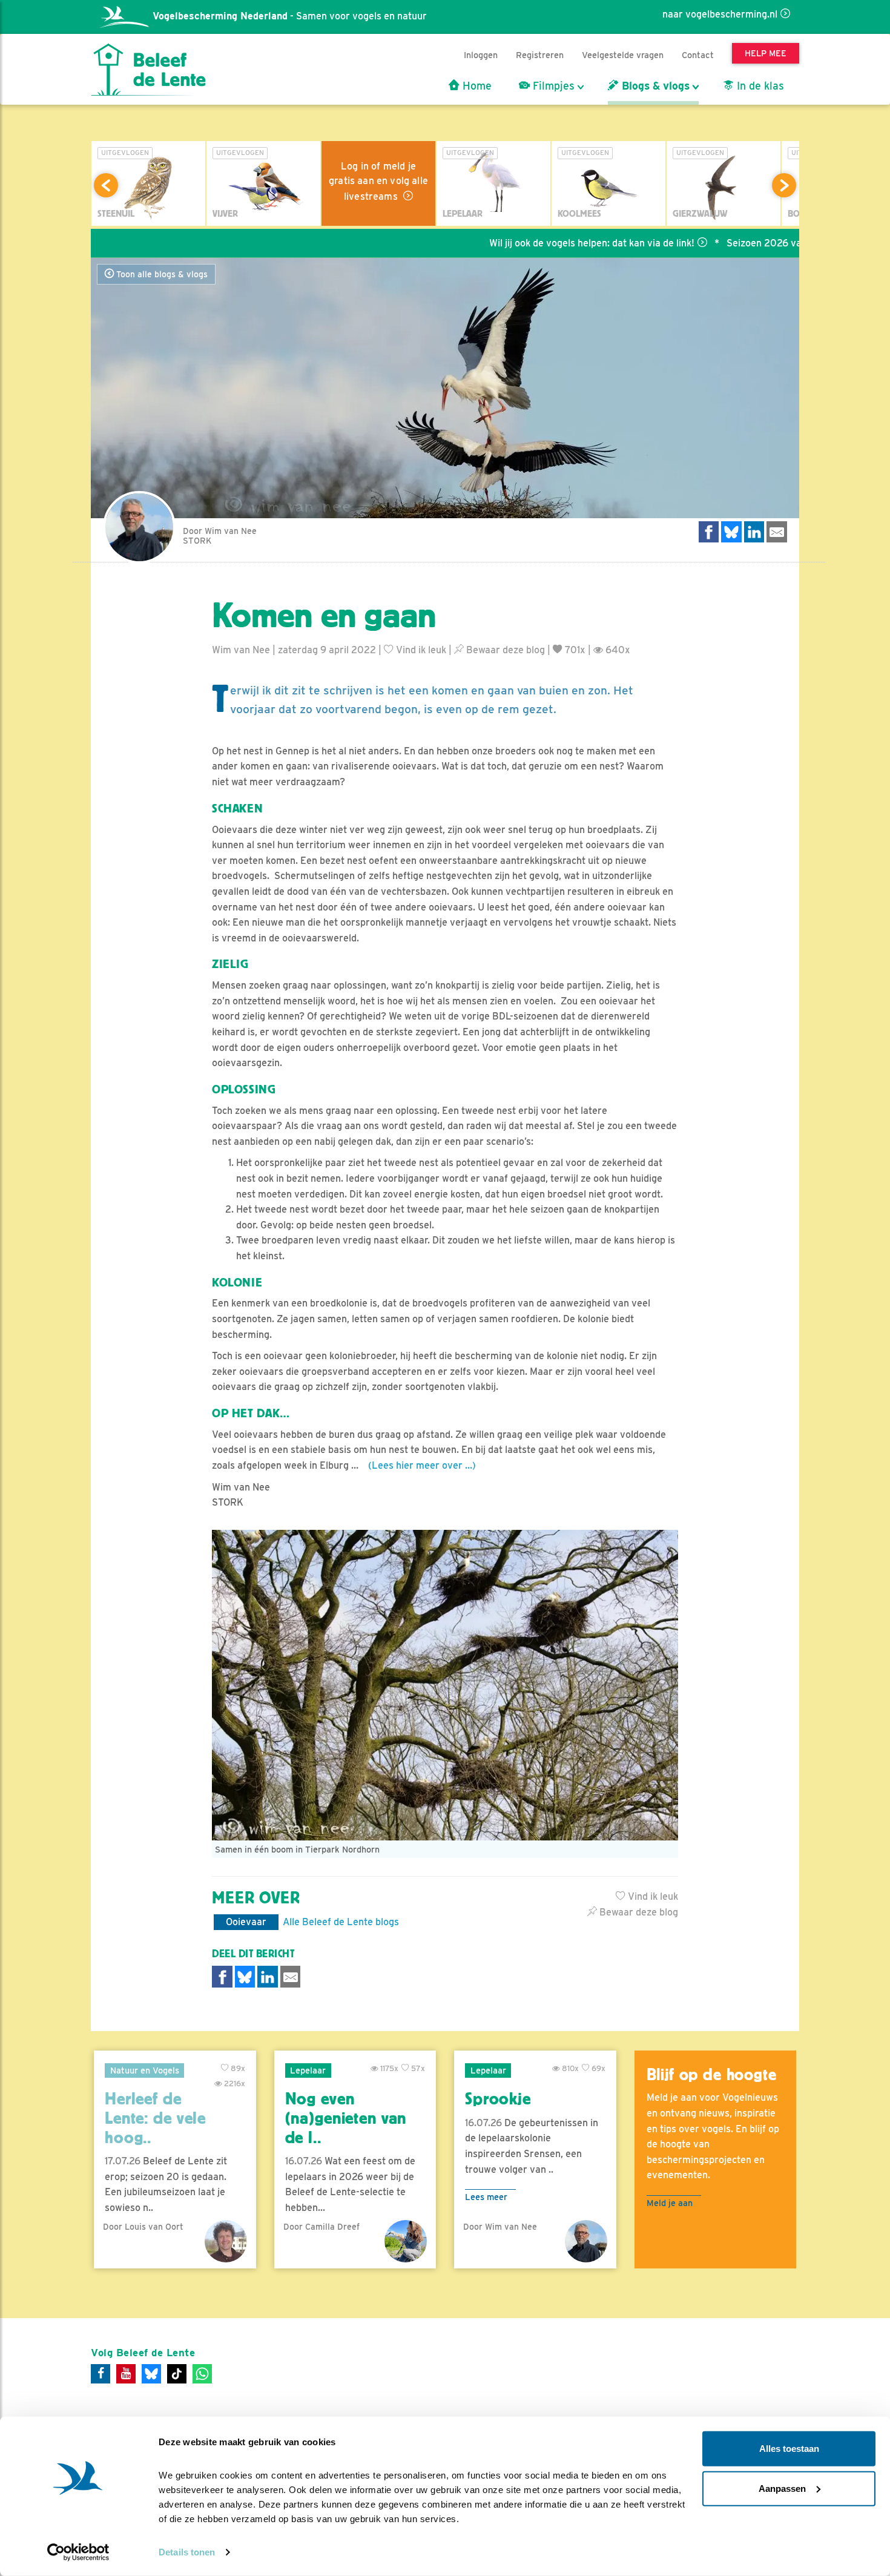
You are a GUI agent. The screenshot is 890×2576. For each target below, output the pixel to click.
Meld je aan (670, 2203)
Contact (698, 55)
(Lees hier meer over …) (422, 1465)
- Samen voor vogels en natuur (290, 16)
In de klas (759, 86)
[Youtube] (126, 2374)
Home (476, 86)
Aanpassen (782, 2488)
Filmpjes (552, 86)
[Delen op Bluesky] (731, 532)
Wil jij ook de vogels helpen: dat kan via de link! (531, 243)
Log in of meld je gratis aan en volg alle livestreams (378, 181)
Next (784, 185)
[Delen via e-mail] (777, 532)
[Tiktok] (177, 2374)
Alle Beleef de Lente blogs (341, 1922)
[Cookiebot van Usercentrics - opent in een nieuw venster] (78, 2552)
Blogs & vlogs (654, 86)
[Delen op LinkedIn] (754, 532)
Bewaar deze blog (504, 650)
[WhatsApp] (202, 2374)
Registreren (540, 55)
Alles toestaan (789, 2449)
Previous (106, 185)
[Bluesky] (151, 2374)
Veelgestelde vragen (623, 55)
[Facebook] (101, 2374)
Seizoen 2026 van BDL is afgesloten (746, 243)
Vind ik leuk (420, 650)
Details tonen (187, 2552)
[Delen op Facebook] (709, 532)
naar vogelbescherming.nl (720, 14)
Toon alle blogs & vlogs (161, 274)
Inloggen (481, 55)
